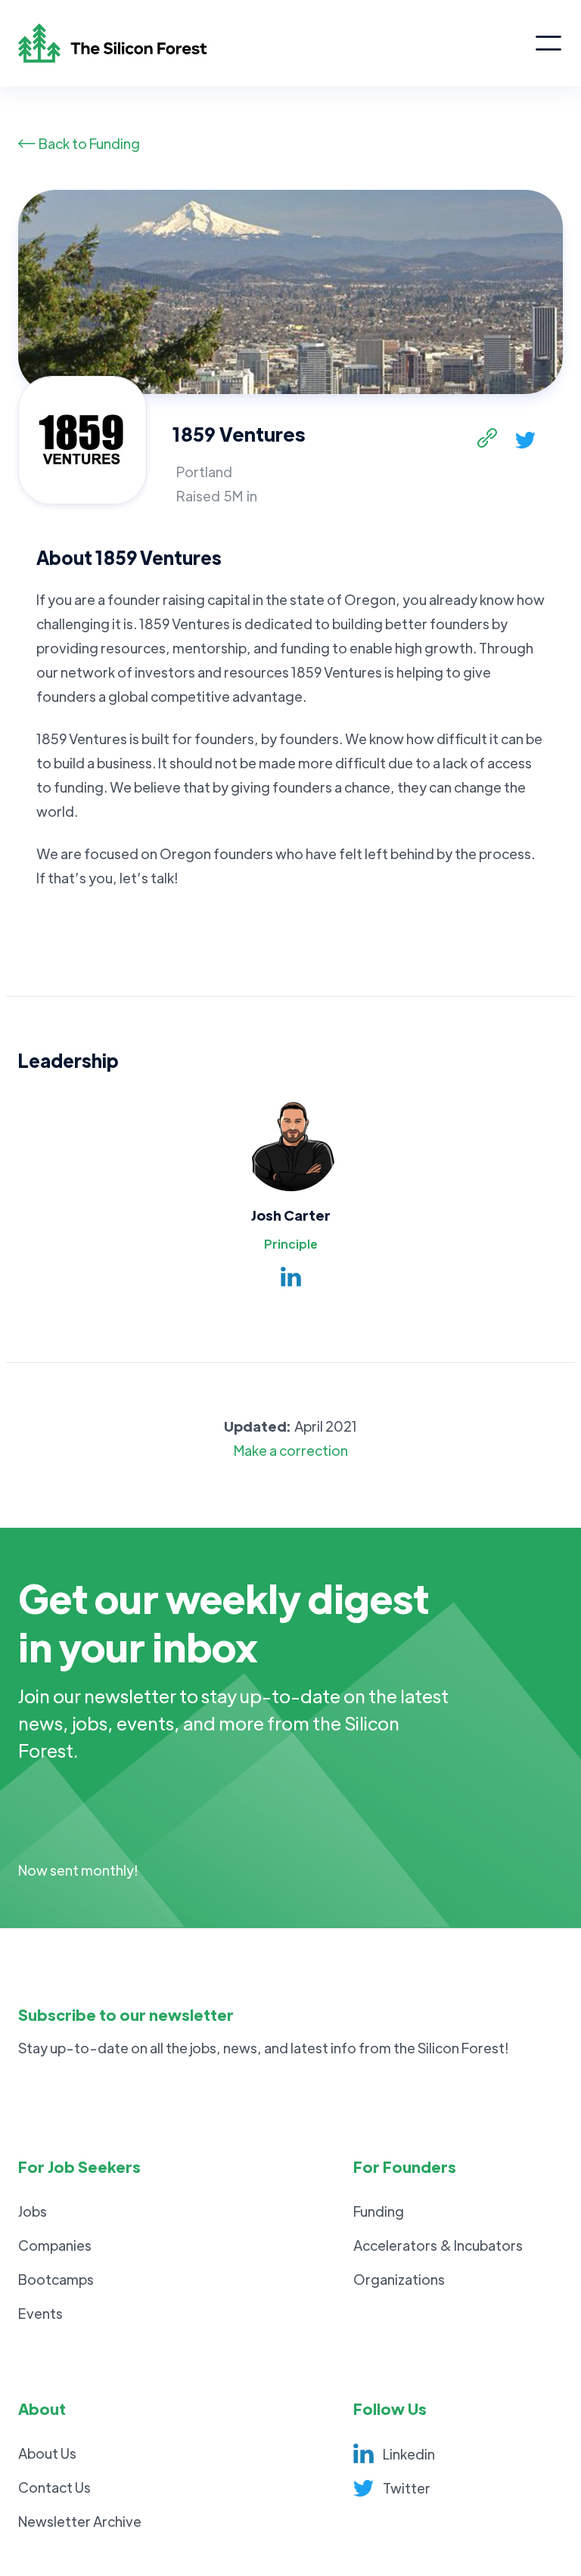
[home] (276, 43)
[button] (548, 43)
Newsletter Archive (80, 2521)
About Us (47, 2453)
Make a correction (291, 1450)
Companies (55, 2245)
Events (40, 2313)
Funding (379, 2211)
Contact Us (54, 2487)
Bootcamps (56, 2279)
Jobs (33, 2211)
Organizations (399, 2279)
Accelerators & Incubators (438, 2245)
